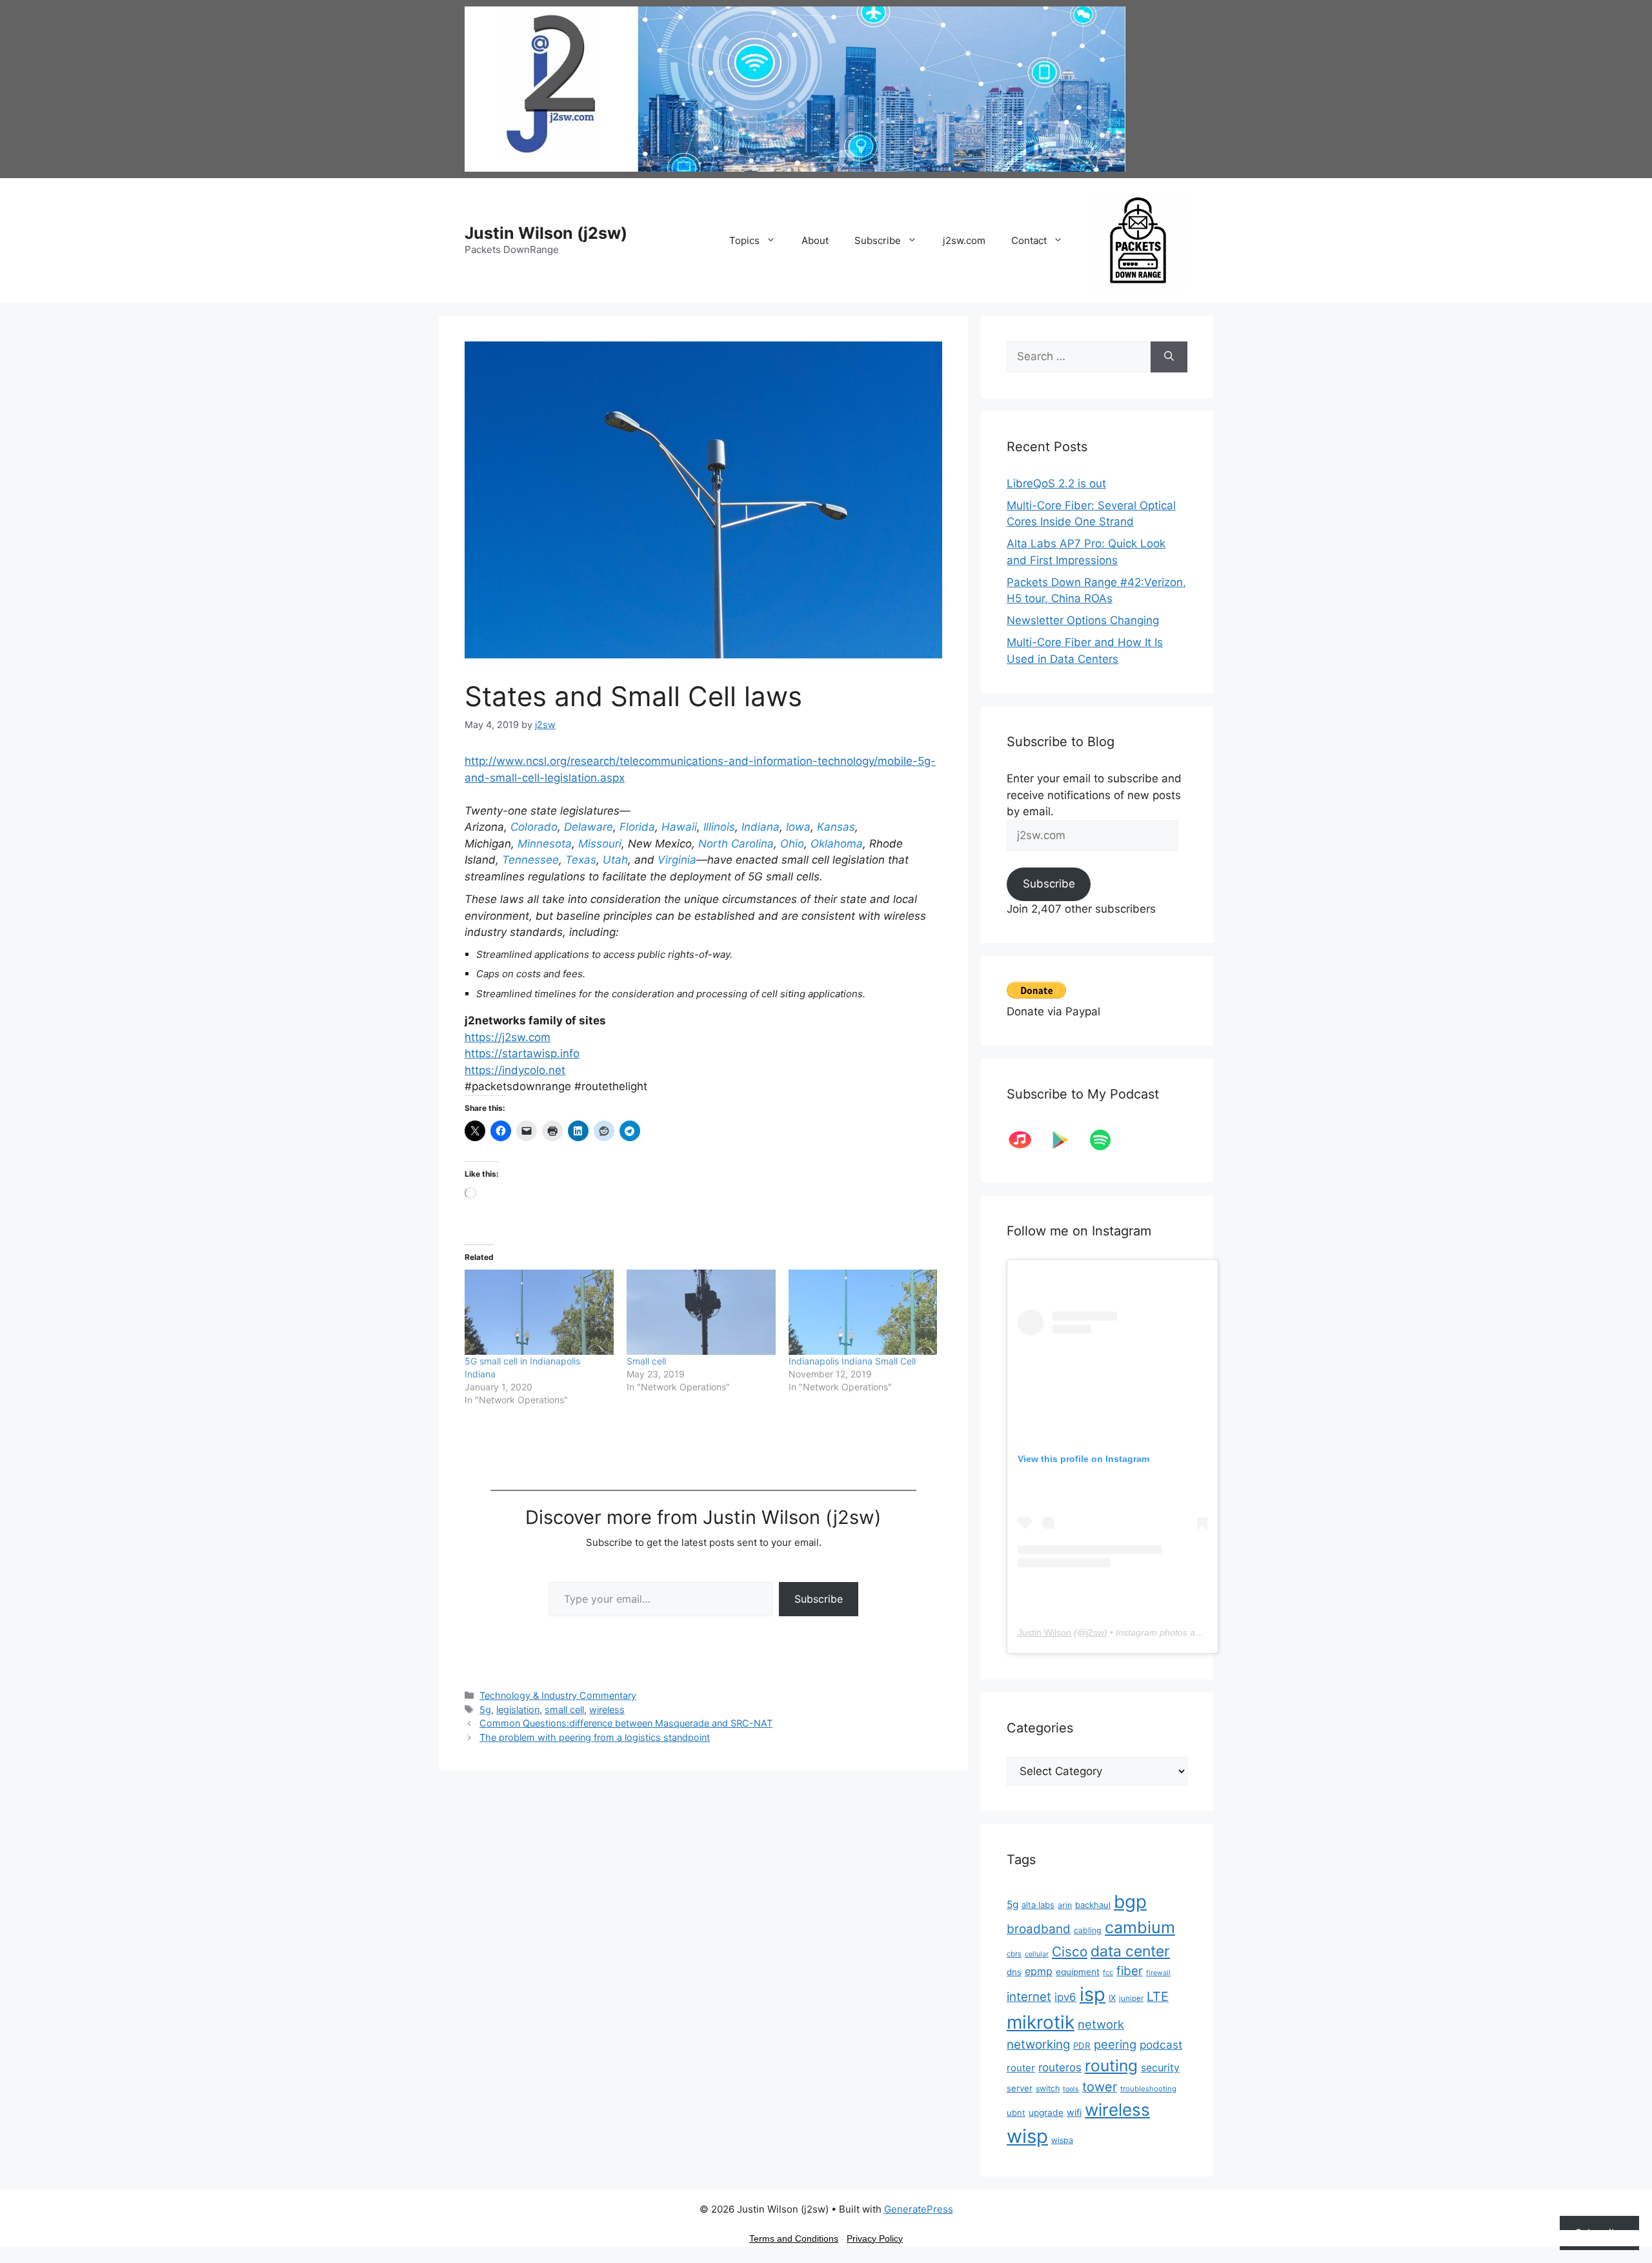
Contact (1029, 240)
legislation (518, 1710)
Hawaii (679, 827)
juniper (1131, 1998)
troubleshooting (1148, 2089)
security (1160, 2068)
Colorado (534, 827)
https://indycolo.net (515, 1070)
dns (1014, 1972)
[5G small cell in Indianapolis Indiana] (539, 1312)
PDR (1082, 2045)
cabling (1088, 1930)
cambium (1140, 1927)
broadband (1039, 1929)
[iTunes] (1027, 1140)
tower (1100, 2087)
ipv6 (1065, 1997)
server (1020, 2088)
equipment (1078, 1972)
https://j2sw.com (508, 1037)
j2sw (1095, 1632)
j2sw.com (964, 240)
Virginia (677, 860)
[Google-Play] (1067, 1140)
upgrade (1046, 2113)
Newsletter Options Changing (1083, 620)
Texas (581, 860)
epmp (1039, 1971)
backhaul (1093, 1905)
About (815, 240)
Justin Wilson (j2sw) (546, 233)
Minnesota (545, 844)
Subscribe (878, 240)
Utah (615, 860)
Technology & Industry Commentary (558, 1695)
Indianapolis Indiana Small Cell (852, 1361)
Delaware (589, 827)
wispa (1062, 2140)
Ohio (792, 844)
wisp (1027, 2136)
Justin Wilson (1044, 1632)
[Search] (1169, 357)
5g (485, 1710)
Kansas (836, 827)
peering (1115, 2044)
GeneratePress (919, 2209)
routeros (1060, 2067)
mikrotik (1041, 2022)
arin (1065, 1905)
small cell (564, 1710)
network (1101, 2024)
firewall (1158, 1973)
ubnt (1016, 2113)
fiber (1130, 1971)
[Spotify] (1107, 1140)
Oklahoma (837, 844)
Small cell (646, 1361)
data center (1130, 1951)
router (1021, 2068)
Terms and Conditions (794, 2238)
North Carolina (736, 844)
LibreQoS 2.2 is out (1056, 483)
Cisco (1070, 1952)
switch (1048, 2088)
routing (1111, 2065)
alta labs (1038, 1905)
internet (1029, 1997)
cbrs (1014, 1954)
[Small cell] (701, 1312)
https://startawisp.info (522, 1053)
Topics (744, 240)
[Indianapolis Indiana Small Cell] (863, 1312)
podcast (1161, 2045)
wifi (1074, 2113)
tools (1071, 2089)
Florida (637, 827)
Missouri (600, 844)
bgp (1130, 1902)
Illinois (719, 827)
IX (1112, 1998)
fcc (1108, 1973)
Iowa (798, 827)
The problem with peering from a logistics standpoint (595, 1737)
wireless (607, 1710)
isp (1093, 1994)
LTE (1158, 1996)
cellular (1037, 1954)
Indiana (761, 827)
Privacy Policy (875, 2238)
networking (1038, 2045)
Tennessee (530, 860)
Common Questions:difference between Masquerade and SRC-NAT (626, 1723)
